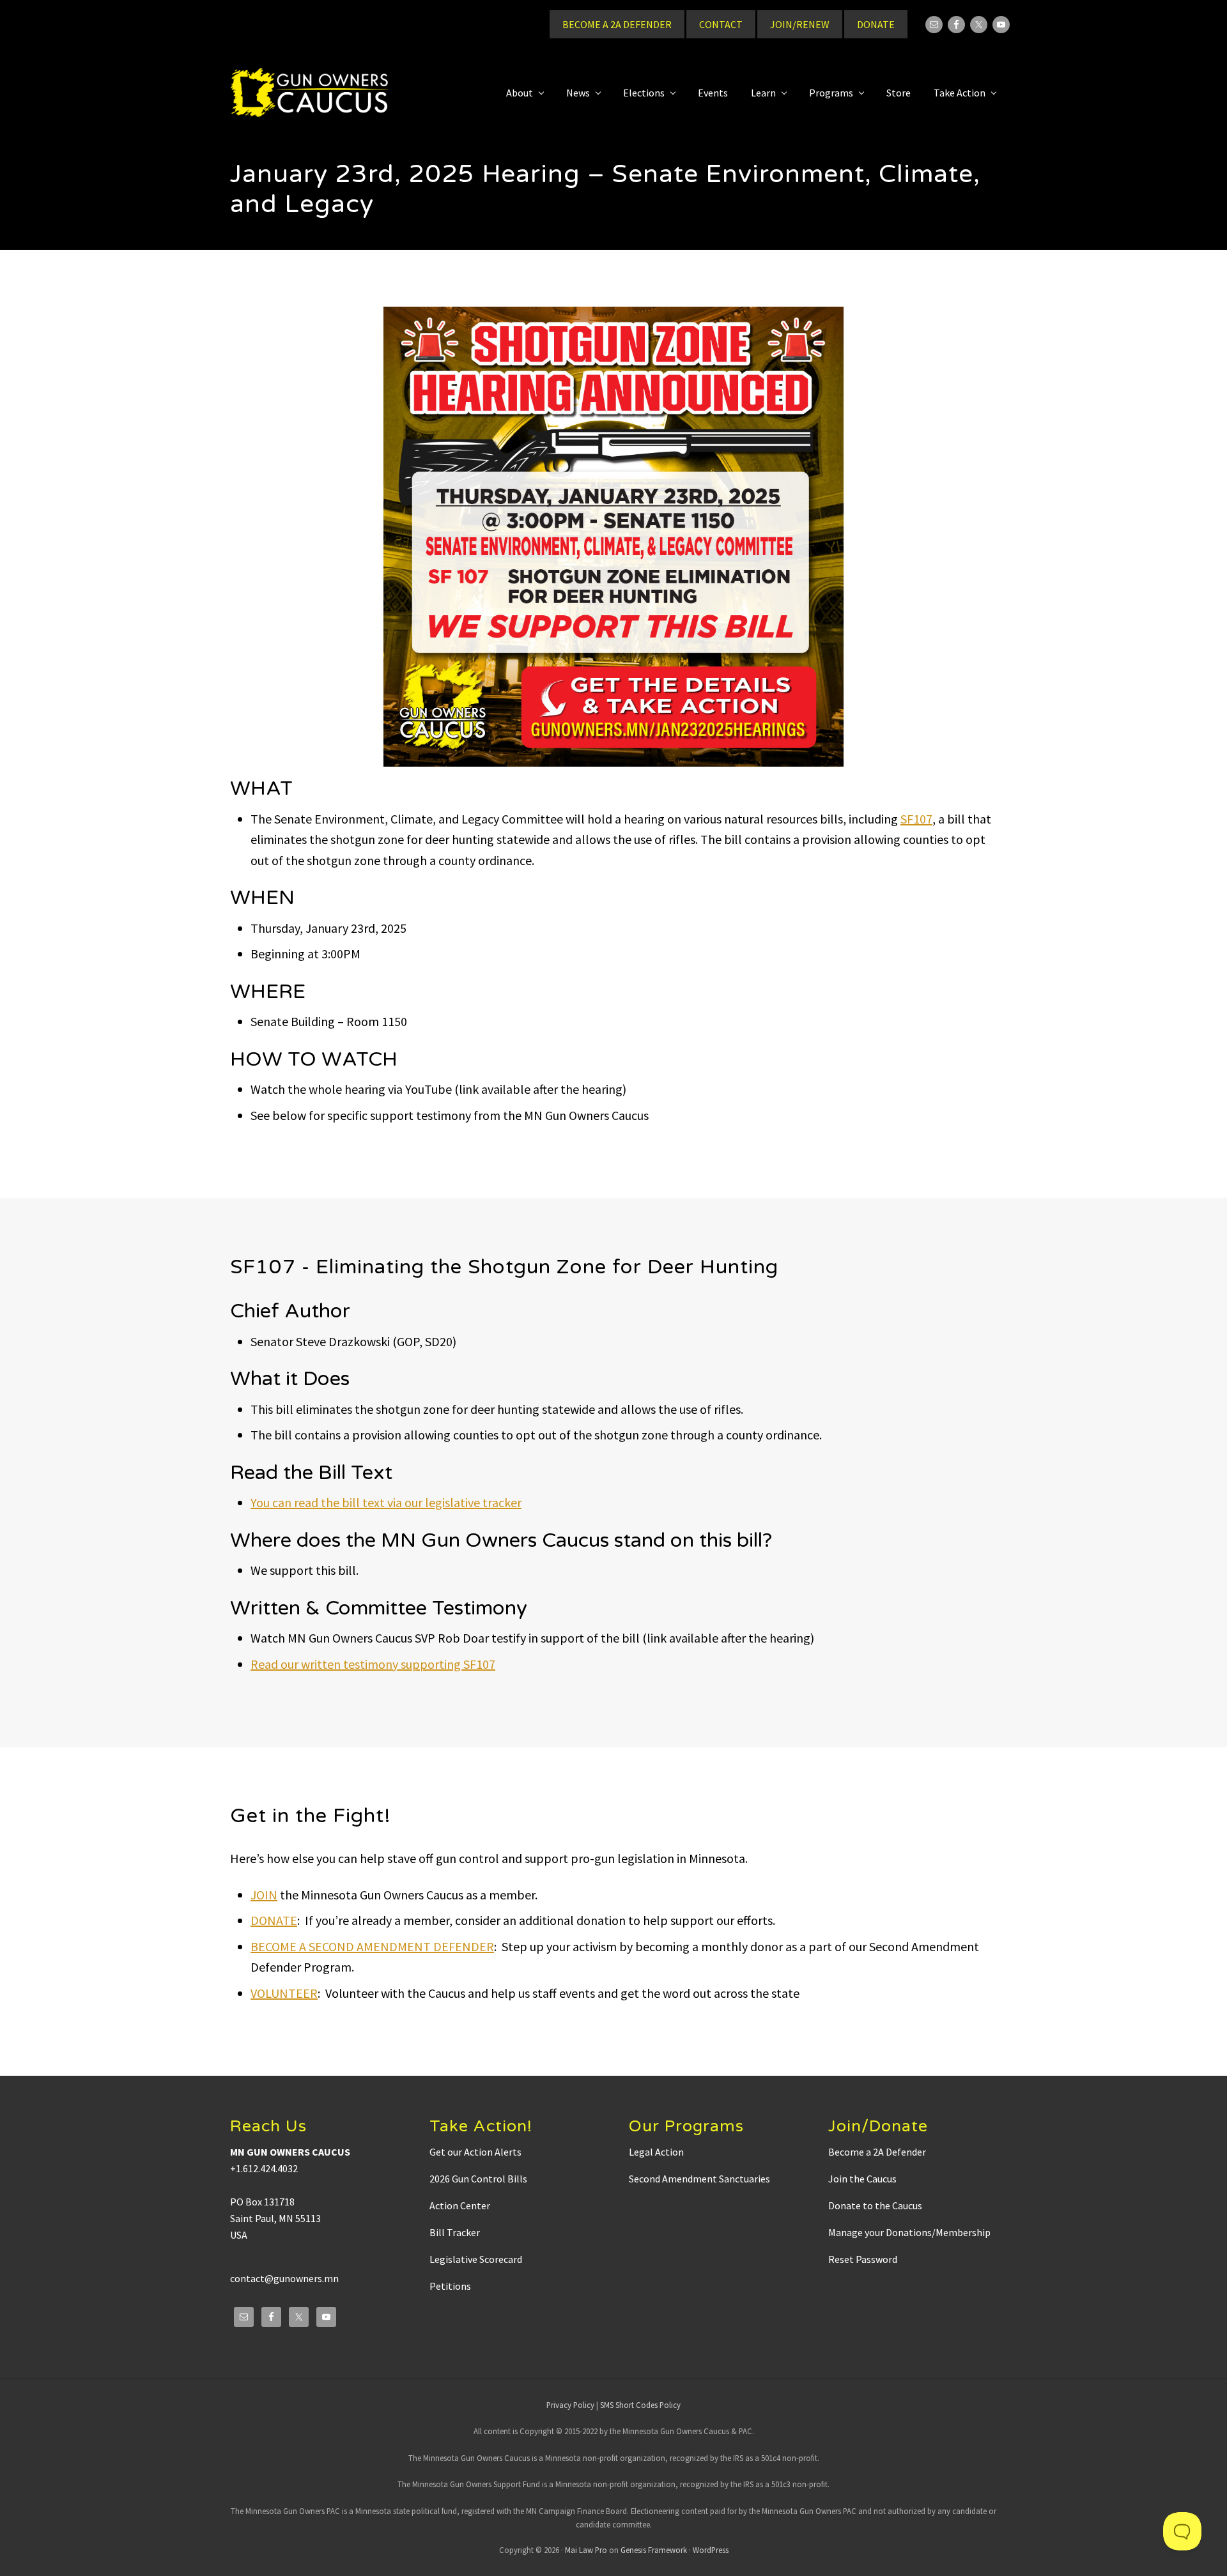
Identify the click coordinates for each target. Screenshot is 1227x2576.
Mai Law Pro (586, 2550)
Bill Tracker (455, 2232)
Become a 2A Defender (877, 2152)
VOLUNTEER (284, 1993)
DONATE (876, 24)
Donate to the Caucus (875, 2205)
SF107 (916, 819)
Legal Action (656, 2152)
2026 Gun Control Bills (478, 2179)
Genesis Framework (654, 2550)
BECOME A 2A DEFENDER (617, 24)
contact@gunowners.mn (284, 2278)
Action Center (460, 2205)
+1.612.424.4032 (264, 2168)
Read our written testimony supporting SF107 (373, 1664)
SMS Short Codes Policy (640, 2405)
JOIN (264, 1895)
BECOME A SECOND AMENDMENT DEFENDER (372, 1946)
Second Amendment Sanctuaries (699, 2179)
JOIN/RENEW (800, 24)
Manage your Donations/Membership (909, 2232)
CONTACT (721, 24)
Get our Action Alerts (475, 2152)
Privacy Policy (570, 2405)
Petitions (450, 2286)
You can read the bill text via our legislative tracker (386, 1502)
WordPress (711, 2550)
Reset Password (863, 2259)
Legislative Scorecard (476, 2259)
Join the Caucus (862, 2179)
